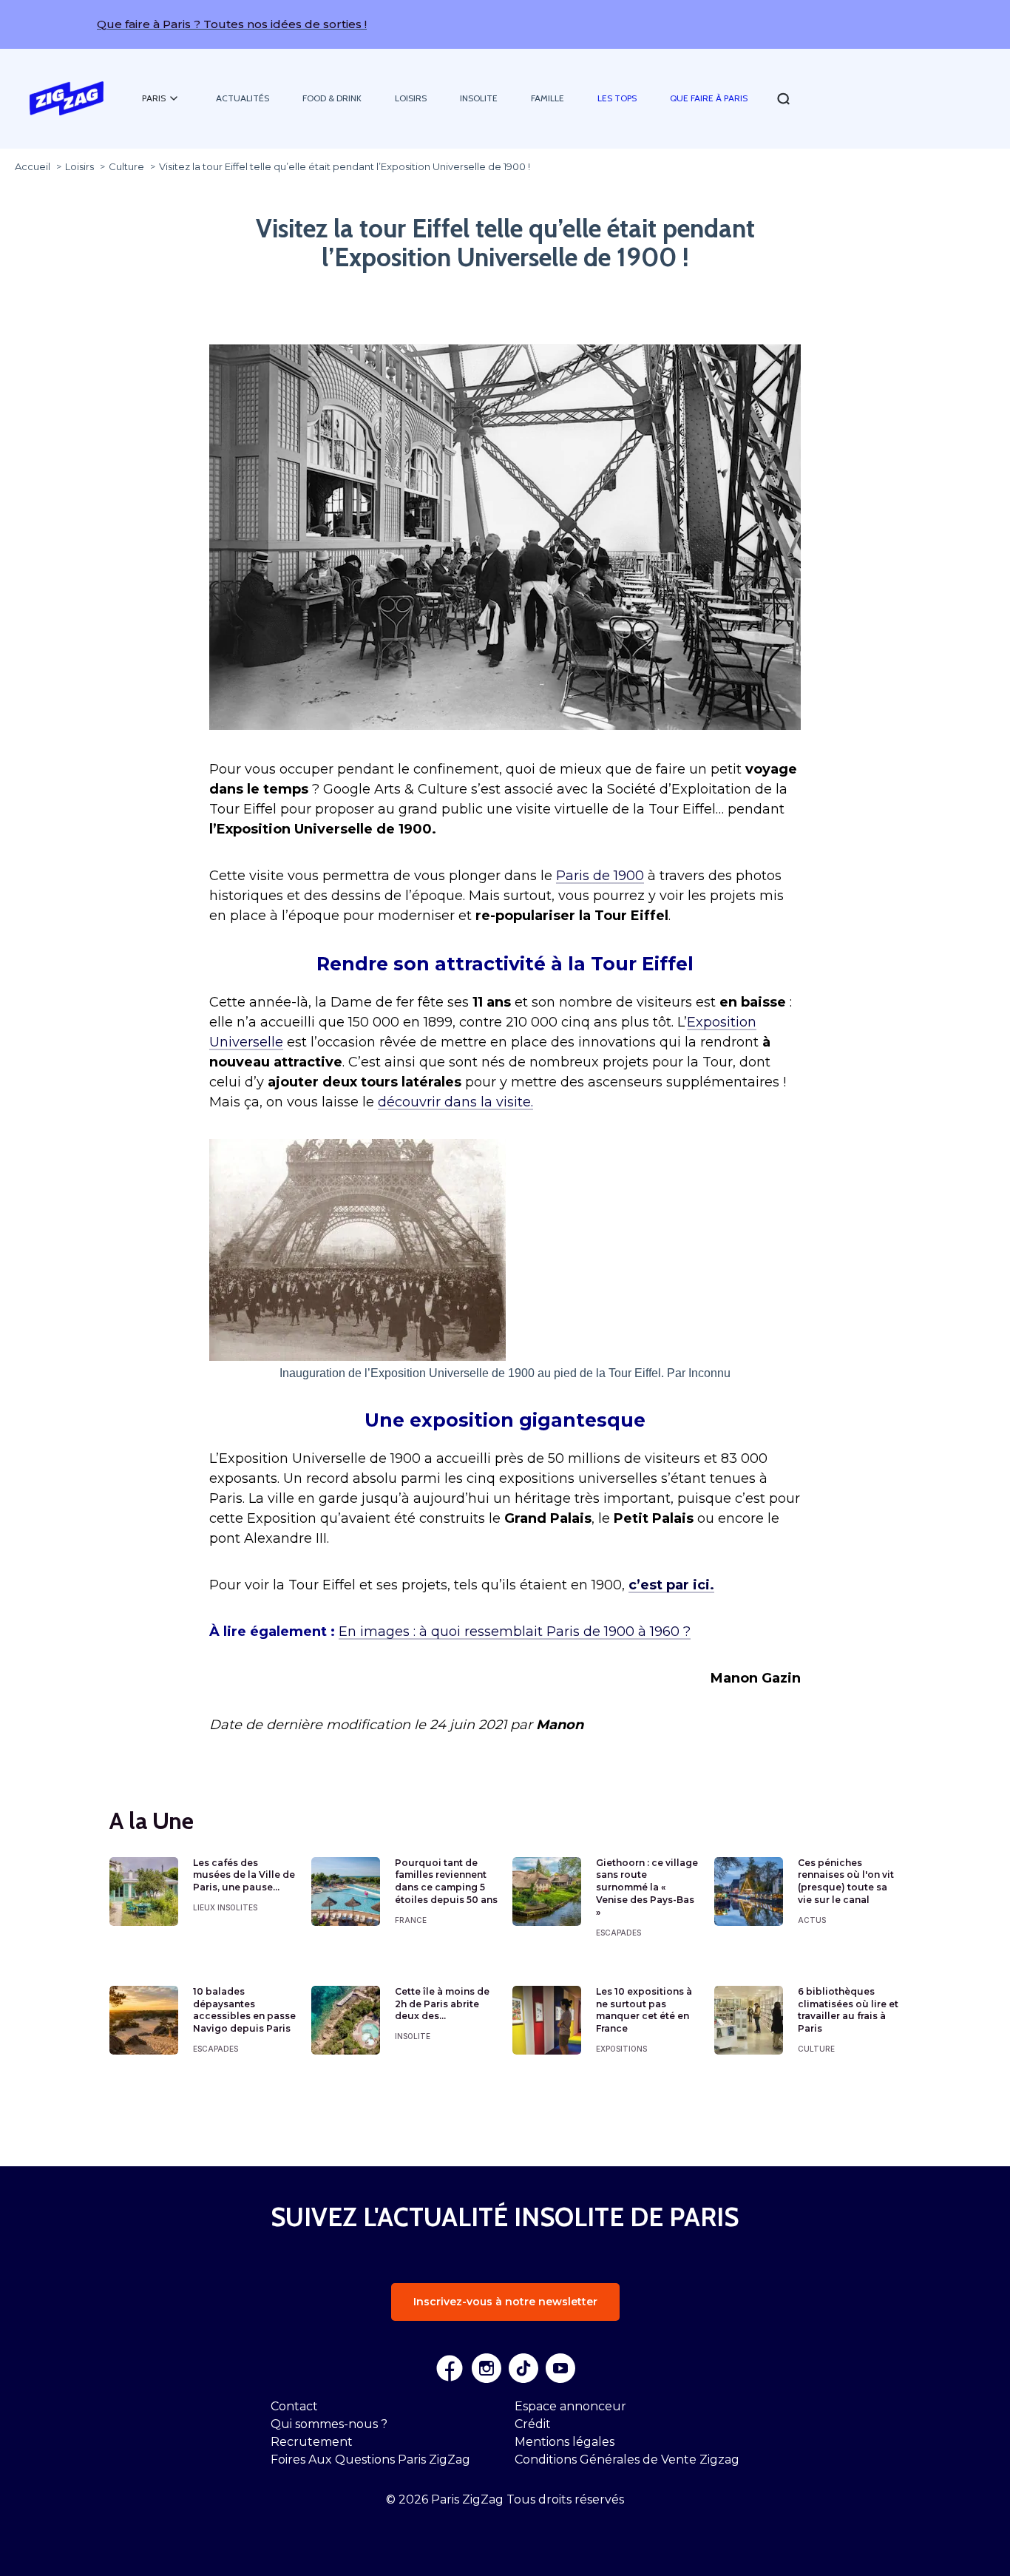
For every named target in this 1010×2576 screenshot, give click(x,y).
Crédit (533, 2424)
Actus (812, 1920)
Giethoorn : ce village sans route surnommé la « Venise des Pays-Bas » (647, 1887)
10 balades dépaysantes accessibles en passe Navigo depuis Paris (244, 2010)
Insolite (479, 98)
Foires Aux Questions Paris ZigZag (370, 2460)
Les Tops (617, 98)
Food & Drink (332, 98)
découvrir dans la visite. (455, 1102)
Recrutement (312, 2442)
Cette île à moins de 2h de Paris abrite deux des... (442, 2004)
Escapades (618, 1933)
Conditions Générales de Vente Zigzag (627, 2460)
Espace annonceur (570, 2406)
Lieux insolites (225, 1907)
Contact (294, 2406)
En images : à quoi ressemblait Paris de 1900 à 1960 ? (515, 1632)
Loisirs (411, 98)
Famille (548, 98)
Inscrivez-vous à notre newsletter (505, 2302)
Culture (816, 2049)
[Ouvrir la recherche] (783, 99)
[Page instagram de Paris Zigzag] (487, 2368)
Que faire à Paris (709, 98)
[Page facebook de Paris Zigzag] (450, 2368)
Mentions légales (565, 2442)
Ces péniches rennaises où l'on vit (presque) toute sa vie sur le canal (846, 1881)
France (411, 1920)
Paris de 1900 (600, 876)
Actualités (243, 98)
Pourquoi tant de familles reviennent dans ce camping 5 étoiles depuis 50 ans (446, 1881)
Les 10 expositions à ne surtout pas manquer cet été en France (644, 2010)
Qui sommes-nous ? (329, 2424)
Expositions (621, 2049)
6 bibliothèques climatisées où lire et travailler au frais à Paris (848, 2010)
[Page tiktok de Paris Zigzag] (523, 2368)
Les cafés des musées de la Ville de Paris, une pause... (244, 1875)
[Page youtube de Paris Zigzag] (560, 2368)
